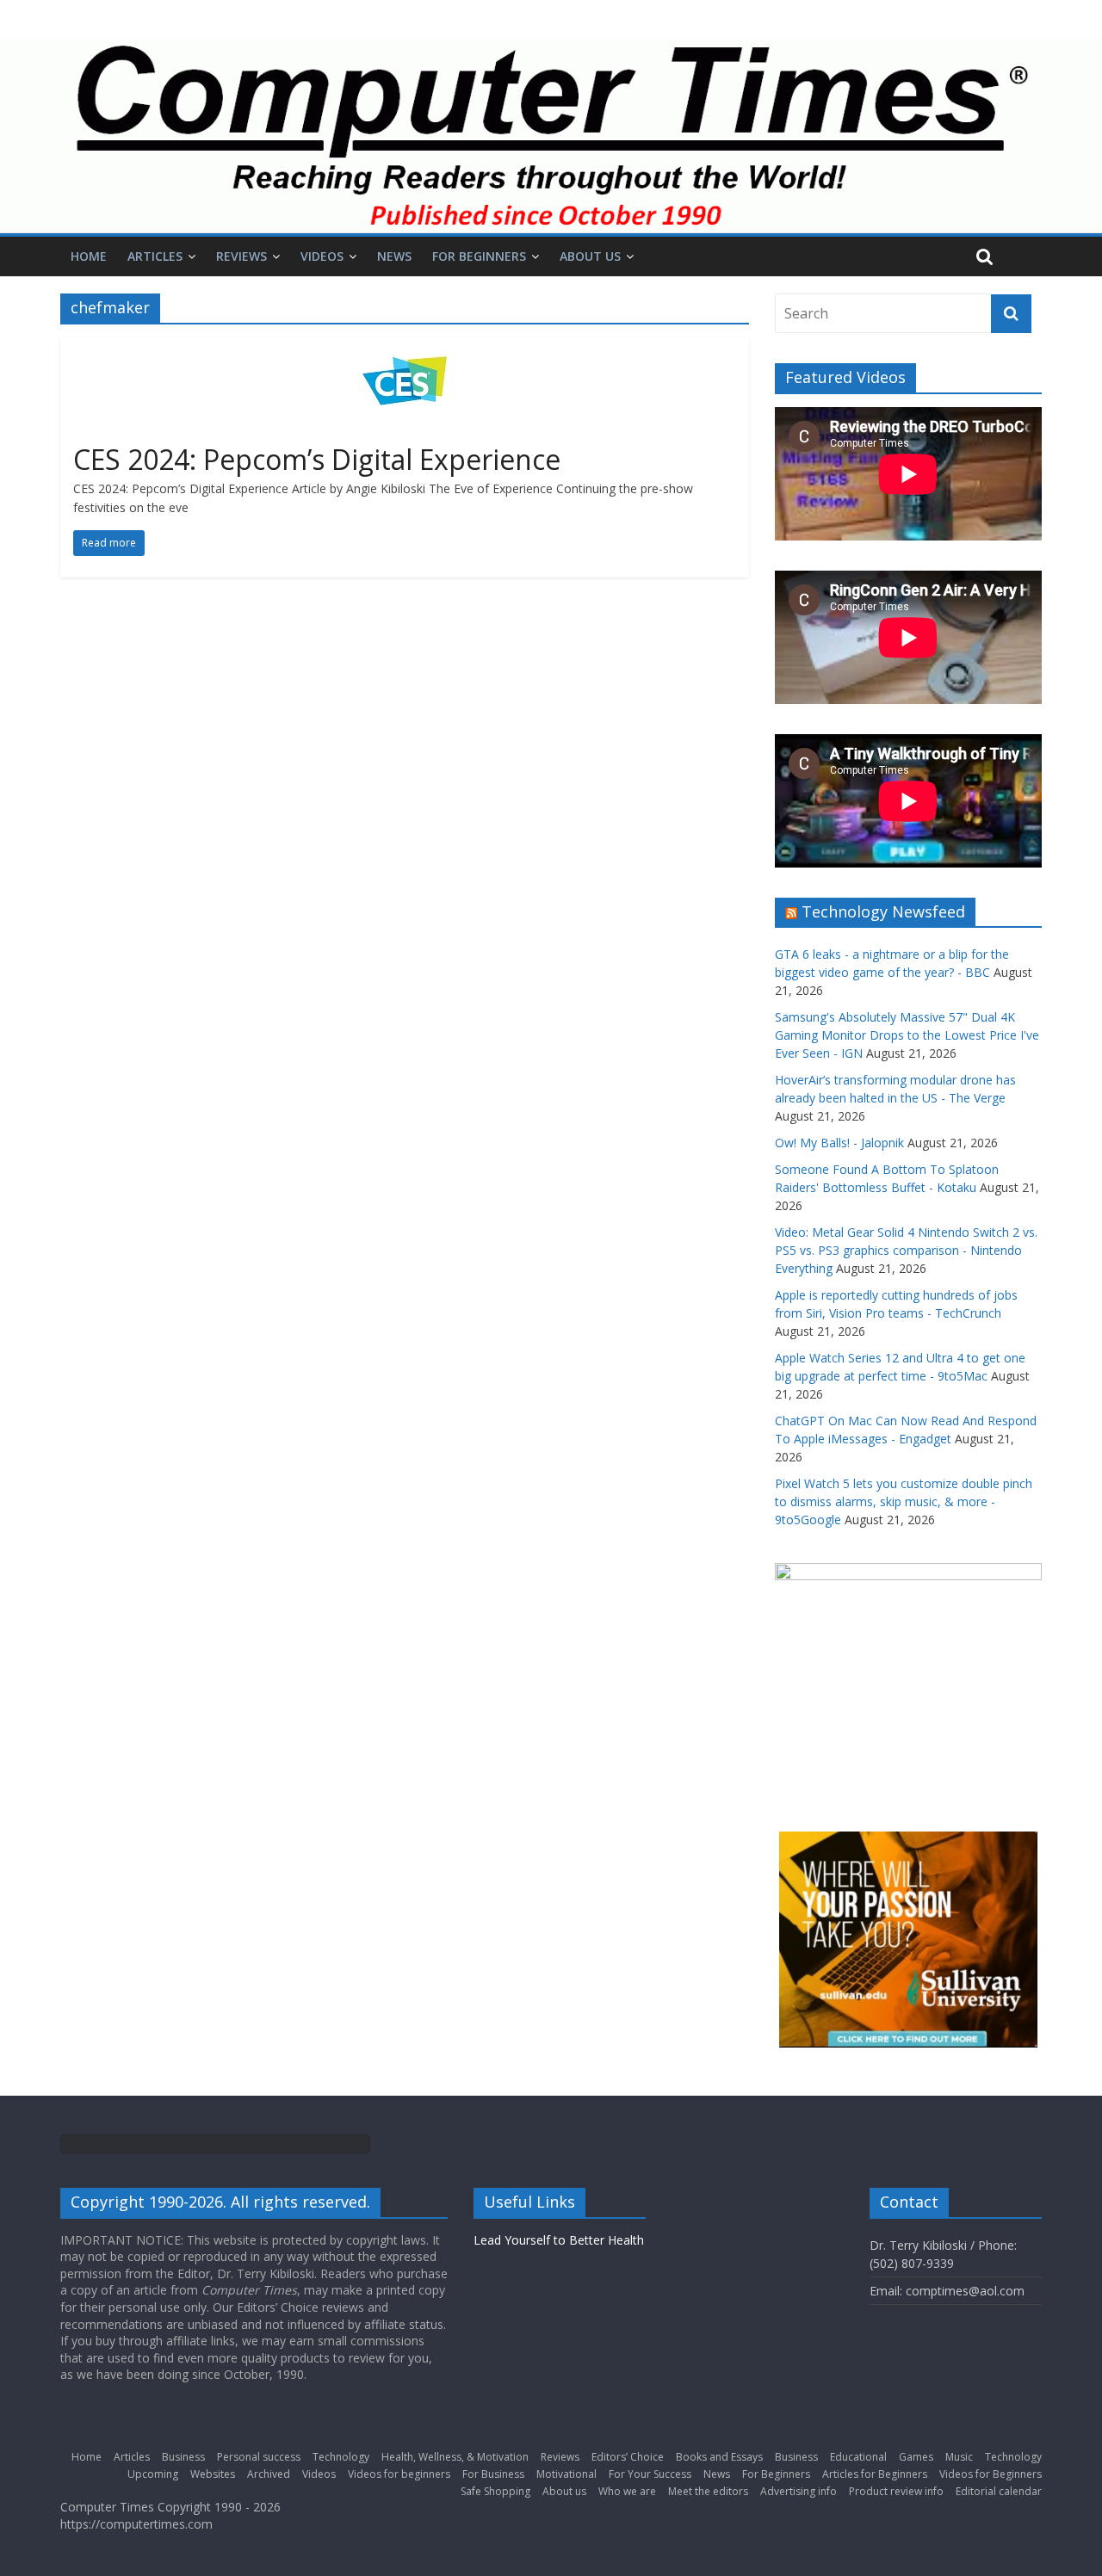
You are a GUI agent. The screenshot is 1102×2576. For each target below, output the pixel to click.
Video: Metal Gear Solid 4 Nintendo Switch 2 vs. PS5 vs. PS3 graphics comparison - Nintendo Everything (906, 1250)
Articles (155, 256)
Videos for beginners (399, 2474)
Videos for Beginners (991, 2474)
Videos (322, 256)
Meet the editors (708, 2491)
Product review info (896, 2491)
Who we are (627, 2491)
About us (590, 256)
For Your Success (650, 2474)
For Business (493, 2474)
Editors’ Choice (628, 2457)
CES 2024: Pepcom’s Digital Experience (317, 459)
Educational (858, 2457)
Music (959, 2457)
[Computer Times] (551, 136)
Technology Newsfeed (883, 911)
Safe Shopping (495, 2491)
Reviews (241, 256)
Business (183, 2457)
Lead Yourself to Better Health (559, 2240)
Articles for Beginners (875, 2474)
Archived (269, 2474)
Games (916, 2457)
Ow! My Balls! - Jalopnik (839, 1143)
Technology (341, 2457)
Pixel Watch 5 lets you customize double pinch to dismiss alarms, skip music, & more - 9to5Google (904, 1501)
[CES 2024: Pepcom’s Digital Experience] (405, 348)
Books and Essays (719, 2457)
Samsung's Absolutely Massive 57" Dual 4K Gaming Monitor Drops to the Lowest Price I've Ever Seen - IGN (907, 1035)
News (394, 256)
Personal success (259, 2457)
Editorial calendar (999, 2491)
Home (89, 256)
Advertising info (799, 2491)
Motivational (566, 2474)
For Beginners (479, 256)
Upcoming (153, 2474)
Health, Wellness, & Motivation (455, 2457)
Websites (213, 2474)
